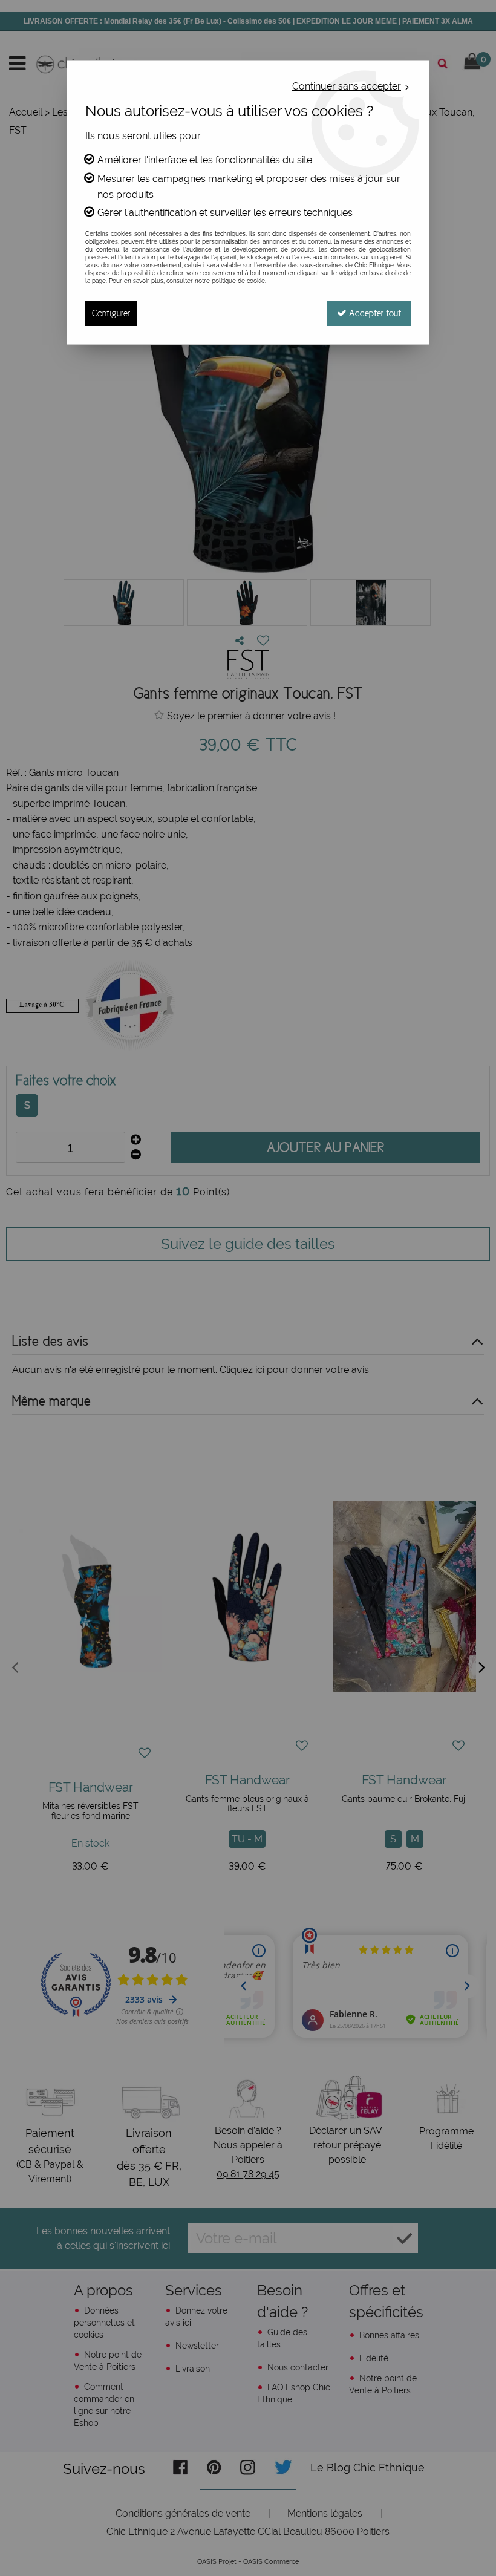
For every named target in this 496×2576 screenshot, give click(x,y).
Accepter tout (374, 313)
